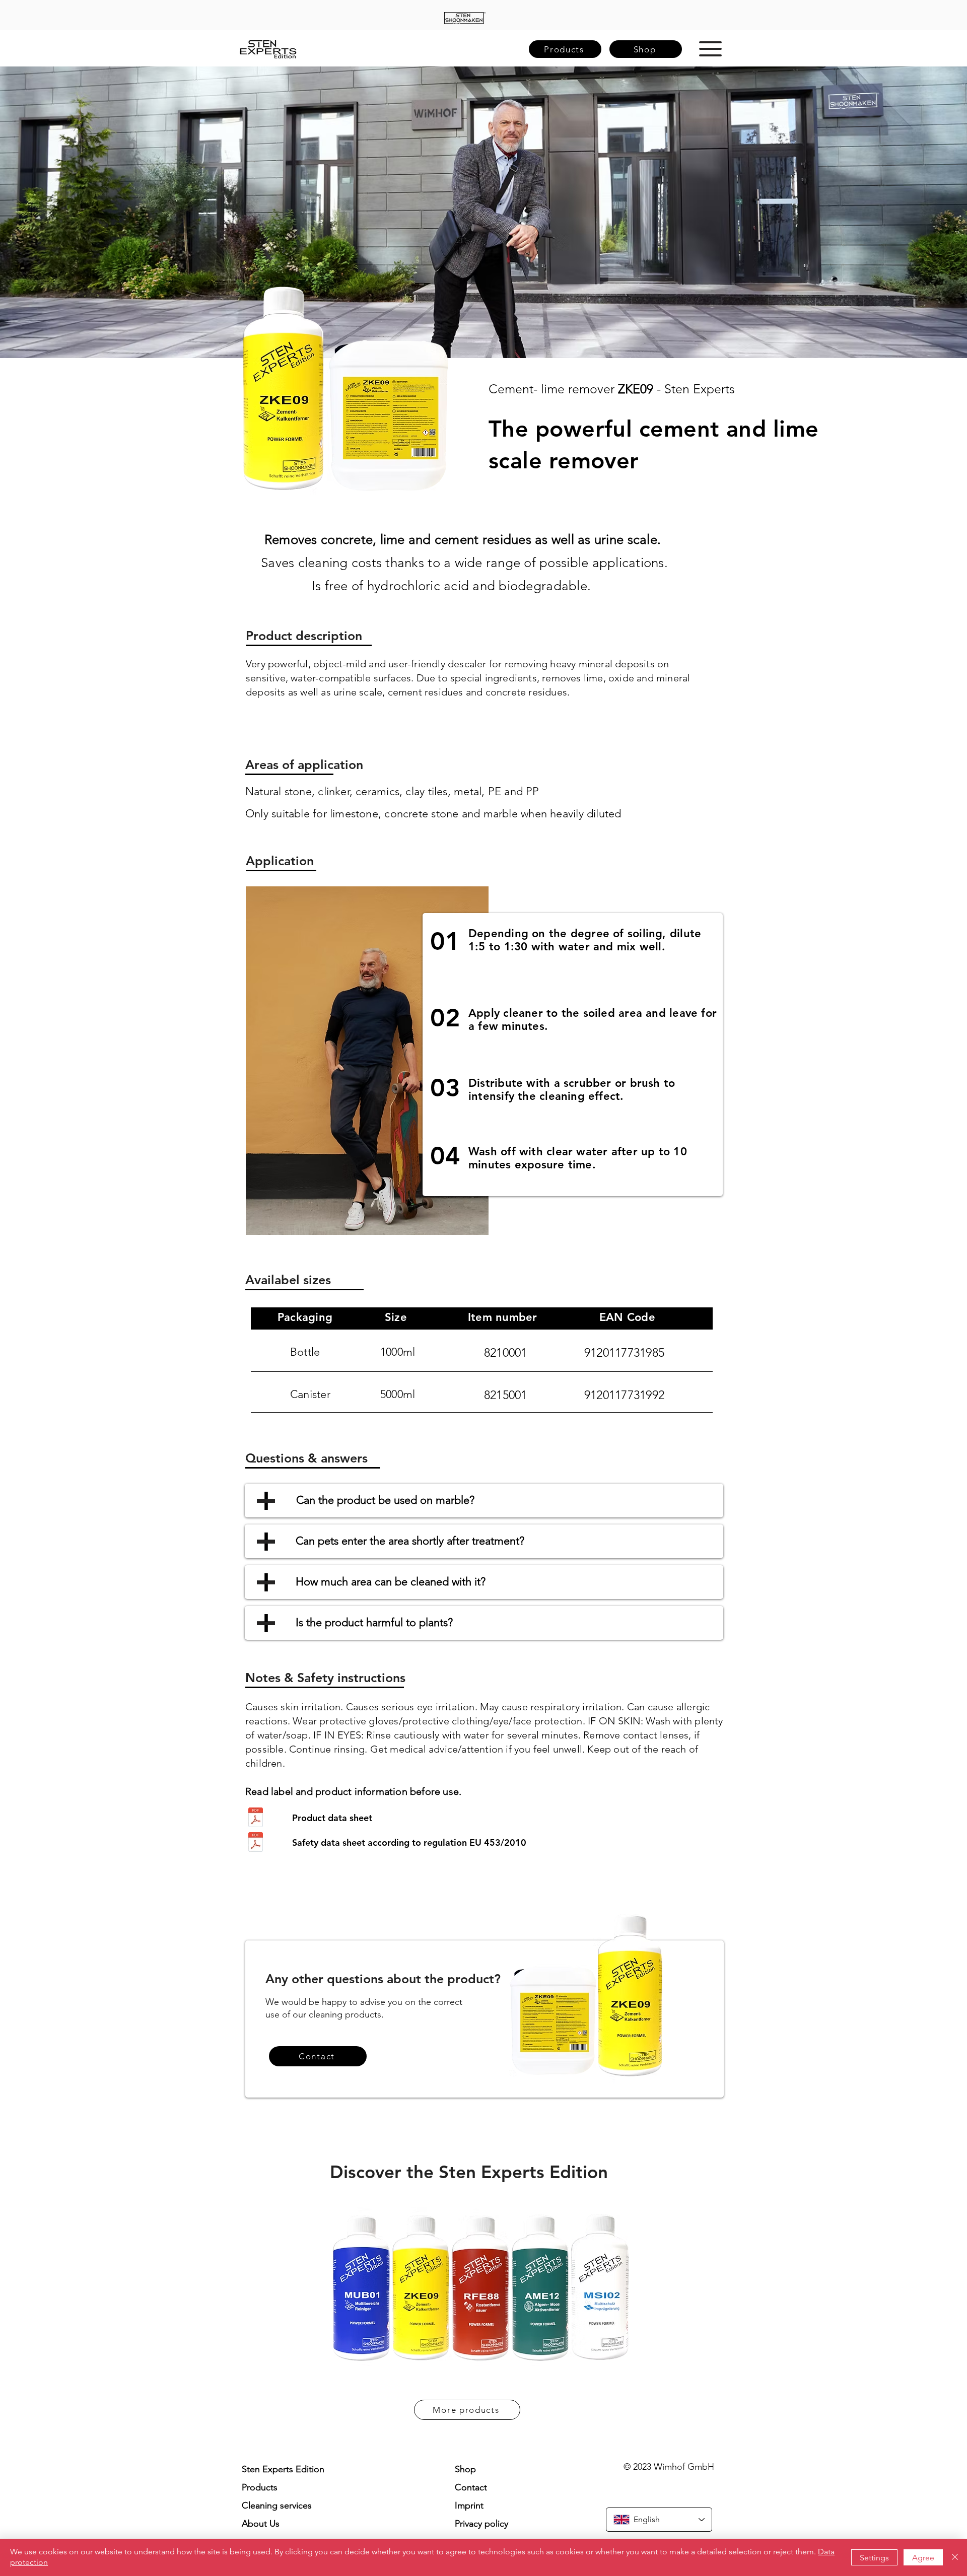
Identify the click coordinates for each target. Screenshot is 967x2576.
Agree (923, 2558)
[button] (710, 49)
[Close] (955, 2557)
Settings (874, 2558)
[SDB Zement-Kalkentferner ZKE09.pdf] (255, 1843)
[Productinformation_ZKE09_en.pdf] (255, 1819)
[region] (465, 18)
